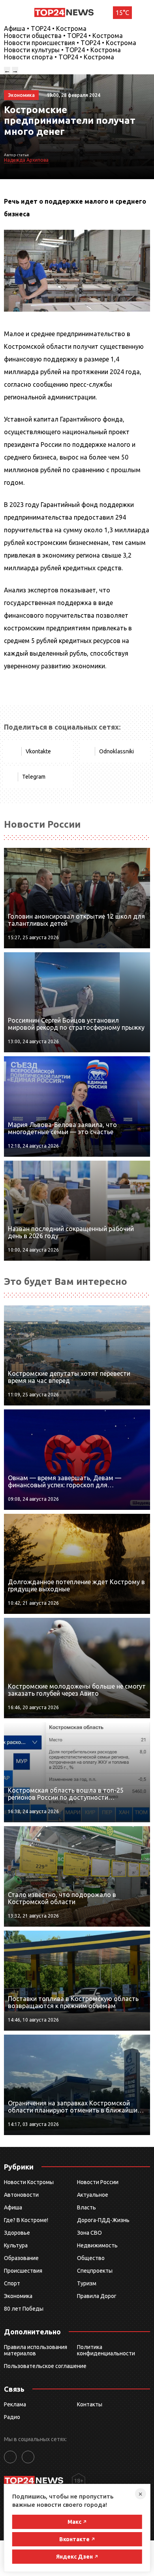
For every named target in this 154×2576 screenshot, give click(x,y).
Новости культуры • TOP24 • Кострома (62, 50)
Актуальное (93, 2195)
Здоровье (17, 2233)
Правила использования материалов (36, 2350)
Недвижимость (97, 2245)
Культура (16, 2245)
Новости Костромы (29, 2182)
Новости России (98, 2182)
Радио (12, 2417)
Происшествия (23, 2271)
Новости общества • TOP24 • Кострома (63, 36)
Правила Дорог (97, 2296)
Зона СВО (89, 2233)
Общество (91, 2258)
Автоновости (21, 2195)
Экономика (18, 2296)
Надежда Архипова (26, 160)
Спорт (12, 2283)
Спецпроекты (95, 2271)
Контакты (90, 2404)
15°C (122, 13)
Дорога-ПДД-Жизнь (103, 2220)
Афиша (13, 2207)
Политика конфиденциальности (106, 2350)
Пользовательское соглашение (45, 2366)
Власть (86, 2207)
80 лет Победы (24, 2309)
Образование (21, 2258)
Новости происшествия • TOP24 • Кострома (70, 43)
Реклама (15, 2404)
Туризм (87, 2283)
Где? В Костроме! (26, 2220)
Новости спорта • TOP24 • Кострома (59, 57)
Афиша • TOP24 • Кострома (45, 28)
